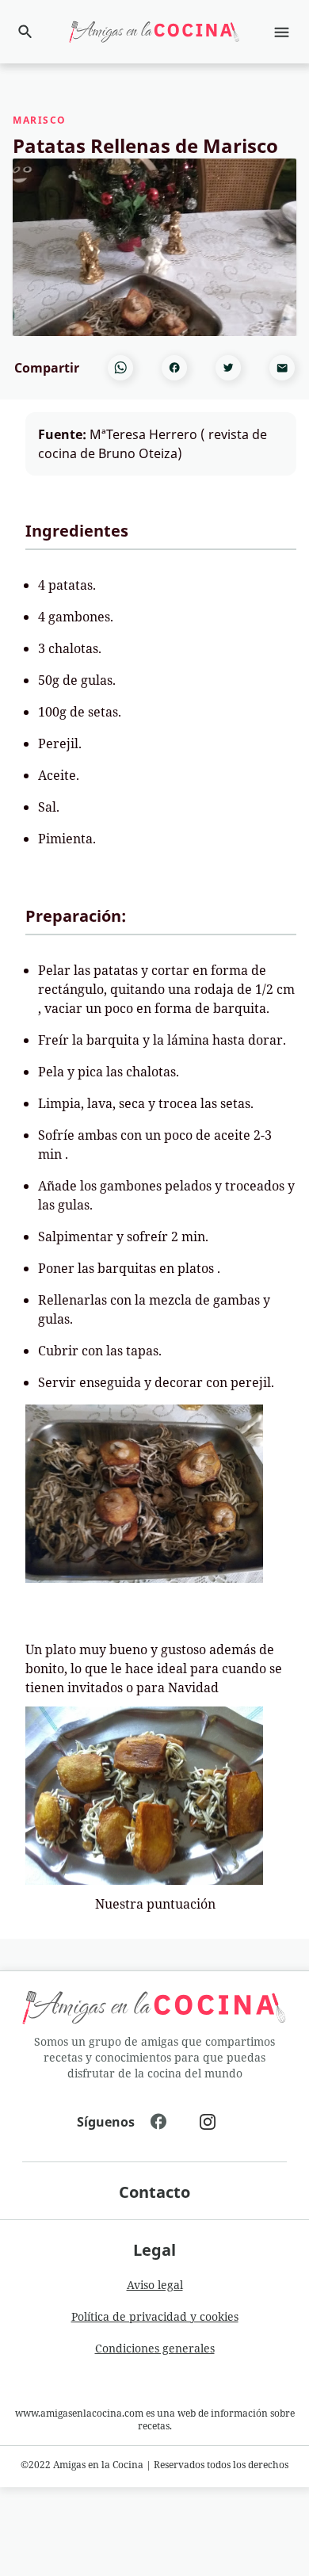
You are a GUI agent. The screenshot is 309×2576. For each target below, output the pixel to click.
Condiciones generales (155, 2348)
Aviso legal (155, 2285)
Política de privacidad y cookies (155, 2316)
